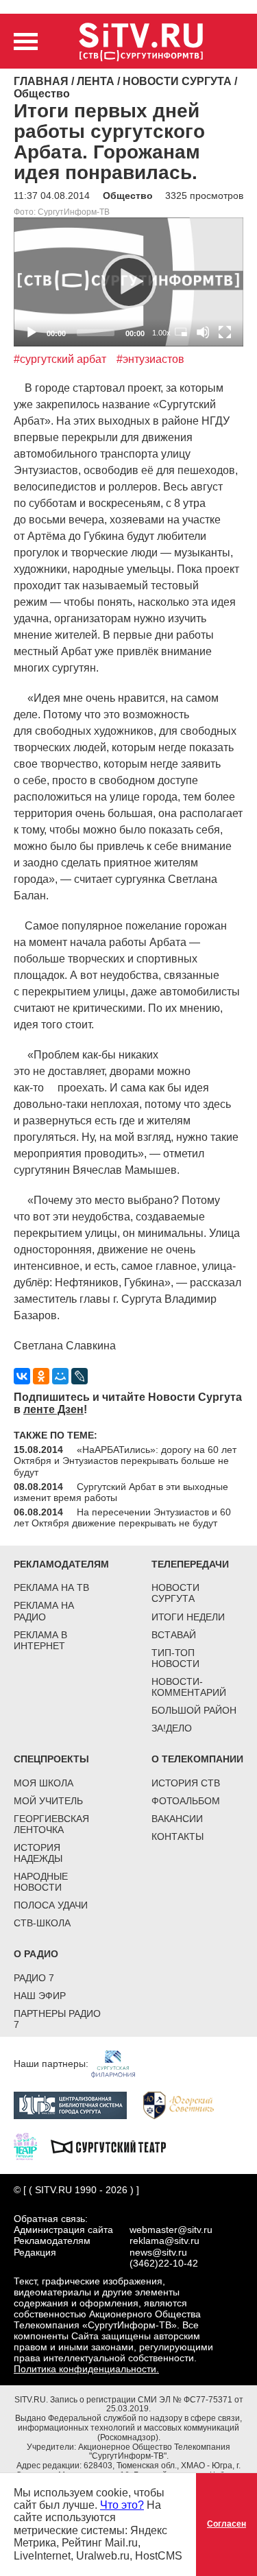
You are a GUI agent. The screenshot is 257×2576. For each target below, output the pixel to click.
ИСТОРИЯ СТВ (186, 1783)
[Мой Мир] (60, 1376)
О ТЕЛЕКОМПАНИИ (197, 1759)
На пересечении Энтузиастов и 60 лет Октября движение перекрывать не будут (122, 1517)
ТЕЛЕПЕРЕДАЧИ (190, 1564)
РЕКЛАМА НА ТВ (51, 1587)
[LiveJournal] (79, 1376)
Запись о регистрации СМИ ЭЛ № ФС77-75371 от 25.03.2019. (147, 2404)
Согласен (227, 2524)
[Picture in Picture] (181, 332)
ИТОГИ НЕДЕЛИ (188, 1617)
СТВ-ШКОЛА (42, 1923)
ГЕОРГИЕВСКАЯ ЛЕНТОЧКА (51, 1824)
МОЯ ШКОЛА (44, 1783)
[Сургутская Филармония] (120, 2064)
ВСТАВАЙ (174, 1635)
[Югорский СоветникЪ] (185, 2105)
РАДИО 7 (34, 1978)
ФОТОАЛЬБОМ (186, 1801)
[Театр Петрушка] (32, 2146)
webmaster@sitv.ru (171, 2230)
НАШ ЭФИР (40, 1996)
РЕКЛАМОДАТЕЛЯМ (61, 1564)
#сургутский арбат (60, 359)
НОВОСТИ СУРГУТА (175, 1593)
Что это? (122, 2505)
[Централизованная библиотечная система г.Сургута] (77, 2105)
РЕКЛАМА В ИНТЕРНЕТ (40, 1640)
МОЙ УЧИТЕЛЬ (48, 1801)
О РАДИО (36, 1954)
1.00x (161, 333)
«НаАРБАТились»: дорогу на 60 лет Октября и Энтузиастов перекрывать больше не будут (125, 1461)
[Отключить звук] (203, 332)
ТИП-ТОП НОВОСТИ (175, 1658)
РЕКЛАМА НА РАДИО (44, 1611)
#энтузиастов (150, 359)
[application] (128, 282)
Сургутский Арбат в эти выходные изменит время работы (121, 1492)
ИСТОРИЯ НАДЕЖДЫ (38, 1853)
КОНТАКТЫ (178, 1836)
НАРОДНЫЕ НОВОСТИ (41, 1882)
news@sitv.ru (158, 2252)
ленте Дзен (53, 1409)
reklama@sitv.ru (164, 2241)
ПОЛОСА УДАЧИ (51, 1905)
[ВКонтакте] (22, 1376)
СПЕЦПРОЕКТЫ (51, 1759)
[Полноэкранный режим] (225, 332)
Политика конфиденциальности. (86, 2369)
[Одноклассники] (41, 1376)
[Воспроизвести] (129, 282)
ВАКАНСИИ (177, 1819)
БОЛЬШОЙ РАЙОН (194, 1710)
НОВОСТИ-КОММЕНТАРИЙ (189, 1687)
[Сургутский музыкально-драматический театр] (115, 2146)
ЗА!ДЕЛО (172, 1728)
